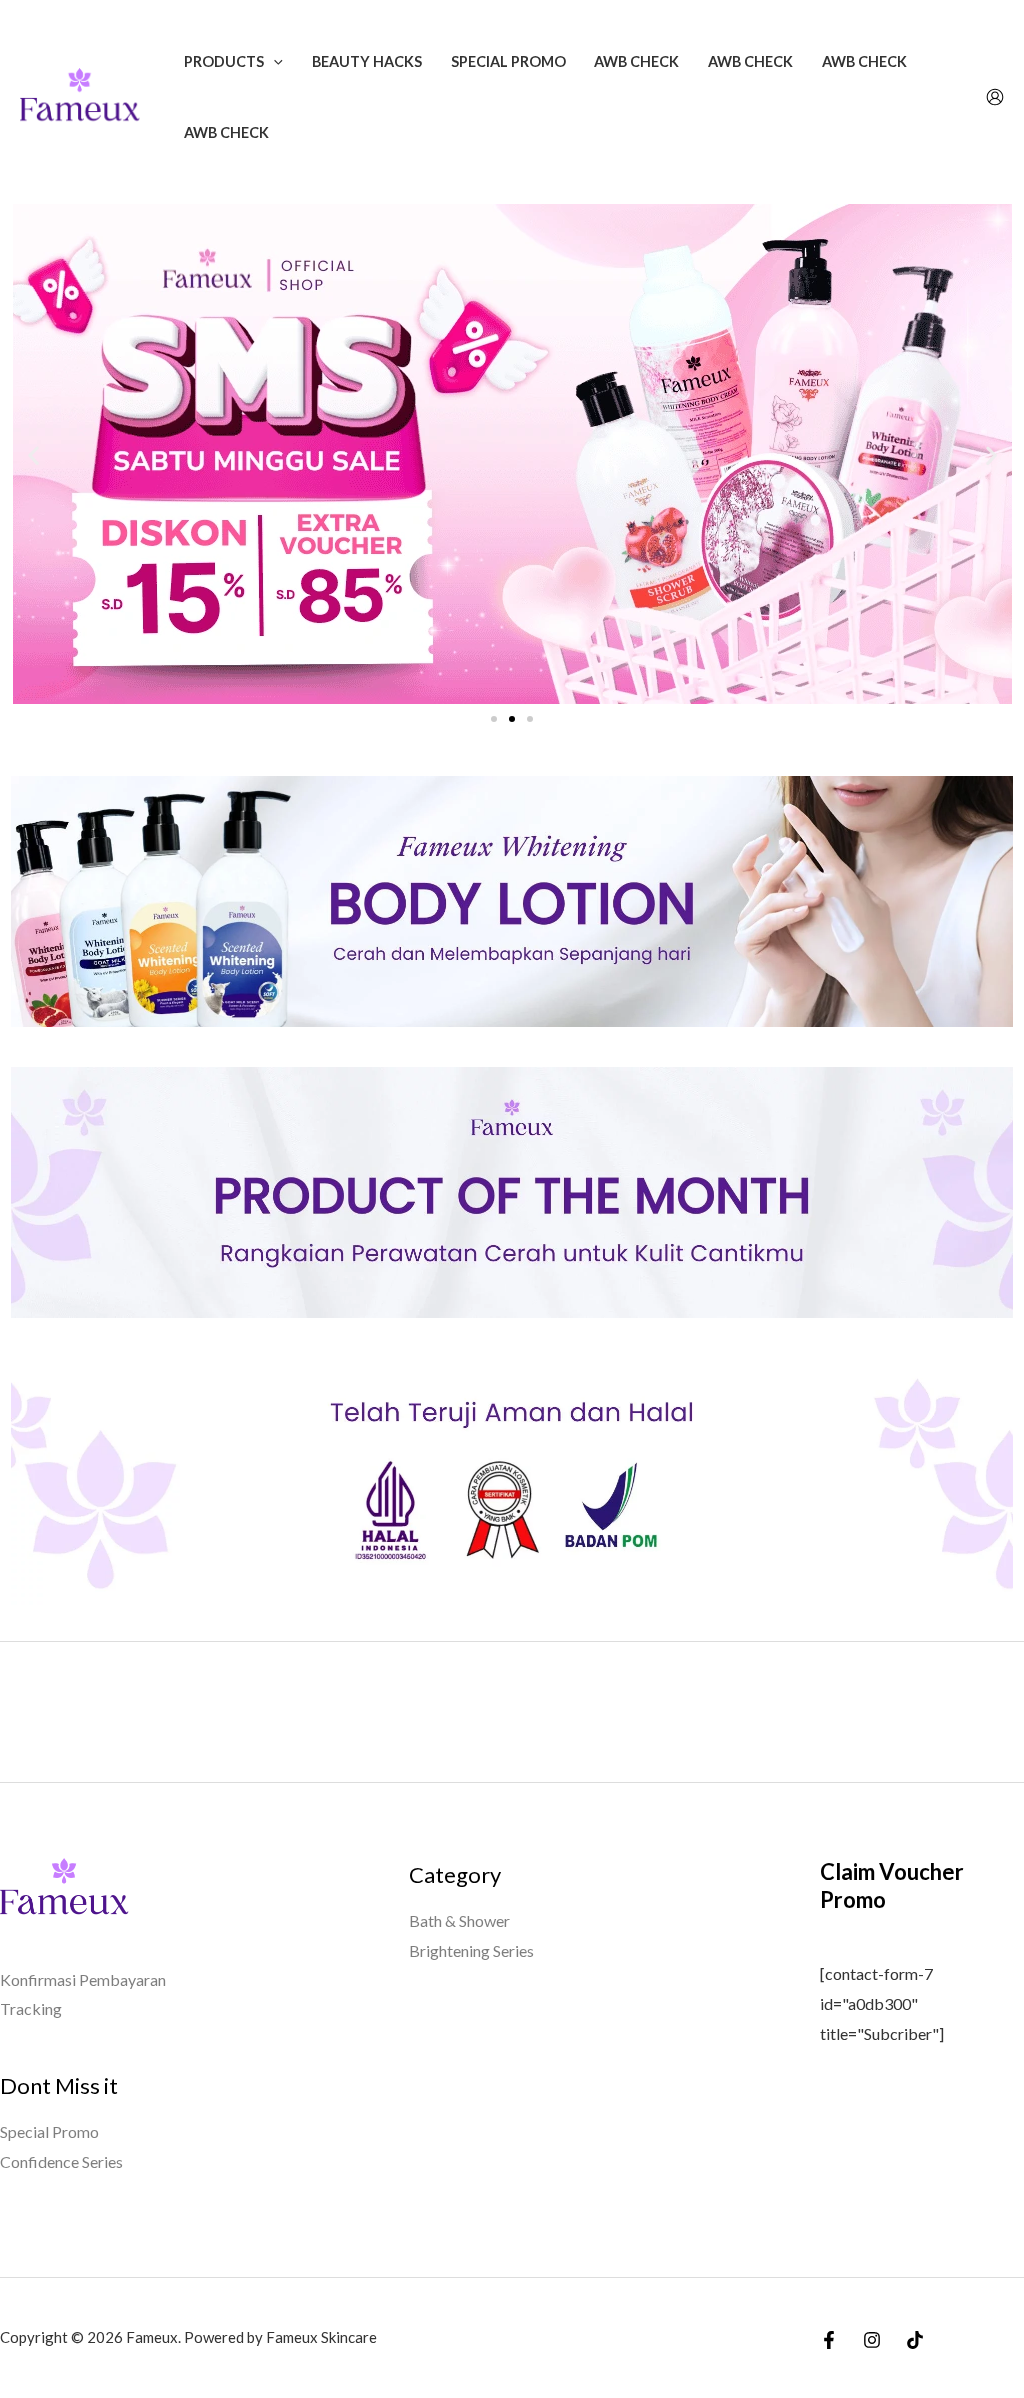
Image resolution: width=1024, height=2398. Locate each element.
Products (224, 61)
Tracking (31, 2008)
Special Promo (508, 61)
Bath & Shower (459, 1920)
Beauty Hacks (367, 61)
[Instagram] (872, 2340)
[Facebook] (829, 2340)
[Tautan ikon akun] (995, 97)
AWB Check (636, 61)
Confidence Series (61, 2161)
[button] (273, 61)
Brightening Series (471, 1950)
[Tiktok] (915, 2340)
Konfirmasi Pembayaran (83, 1979)
